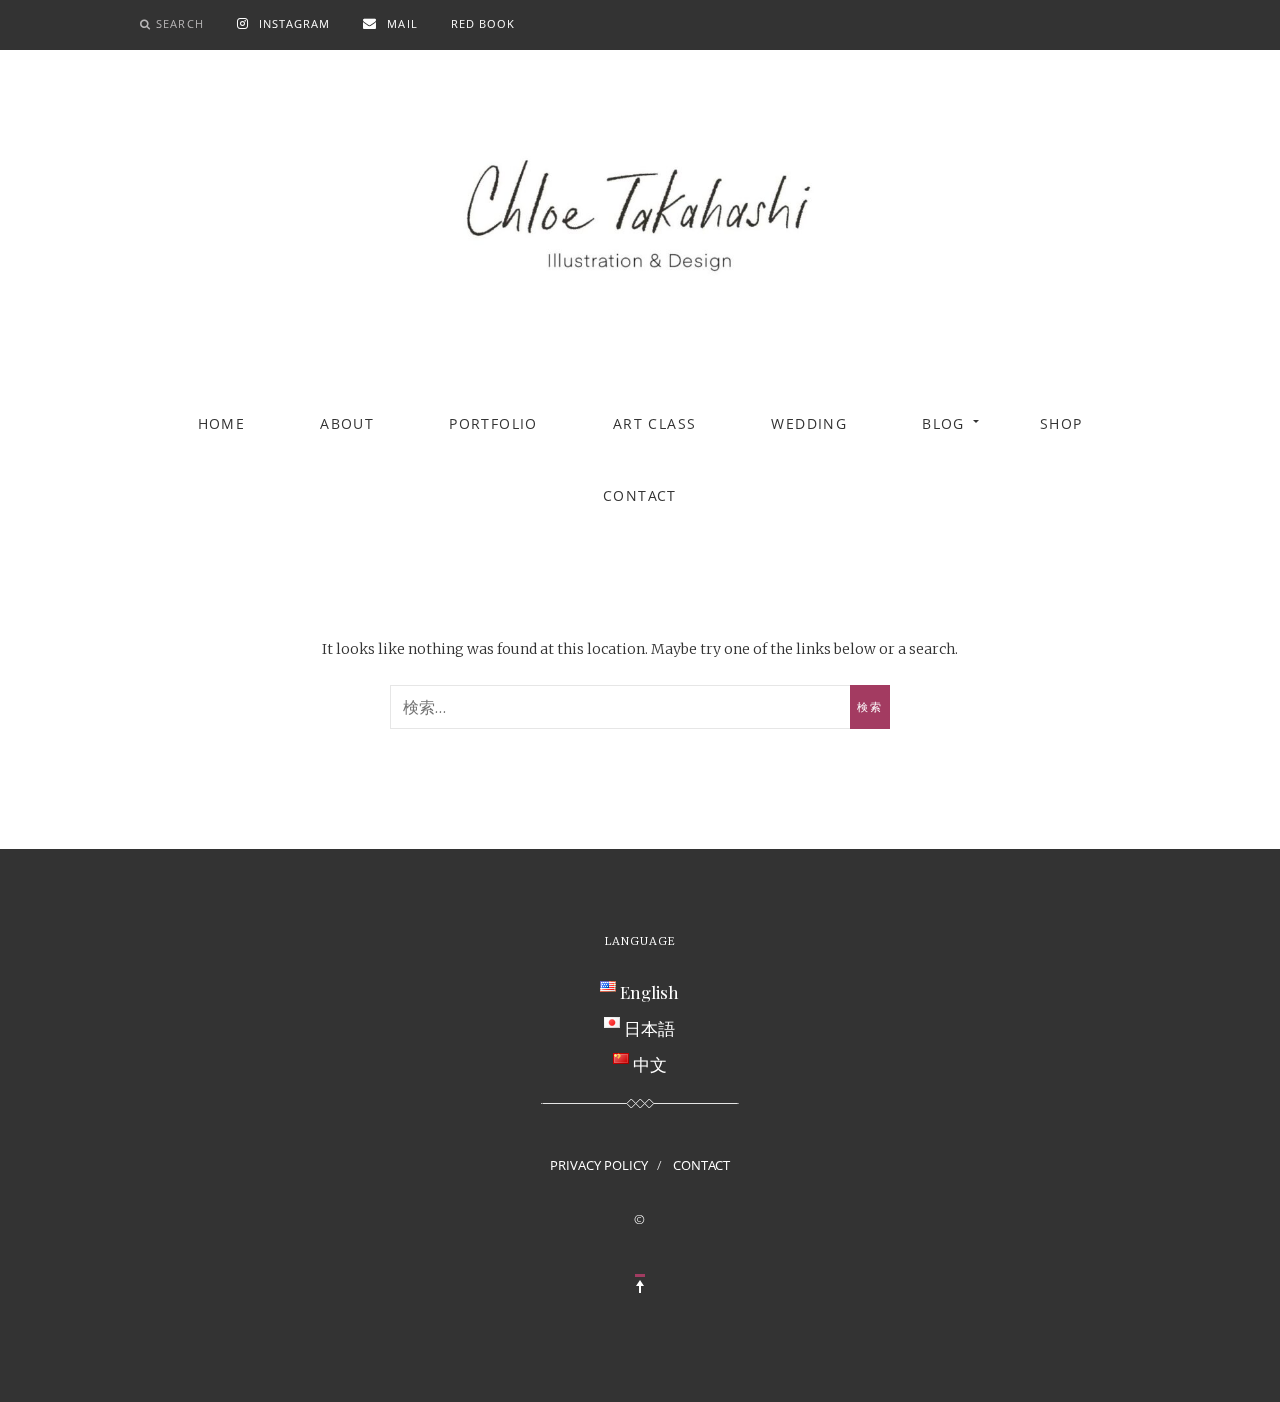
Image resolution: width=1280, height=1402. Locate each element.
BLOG (943, 423)
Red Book (483, 23)
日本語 (649, 1028)
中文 (650, 1064)
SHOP (1061, 423)
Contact (640, 495)
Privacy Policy (599, 1165)
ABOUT (347, 423)
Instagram (295, 23)
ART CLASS (655, 423)
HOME (222, 423)
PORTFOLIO (493, 423)
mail (402, 23)
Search (180, 23)
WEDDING (809, 423)
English (649, 992)
